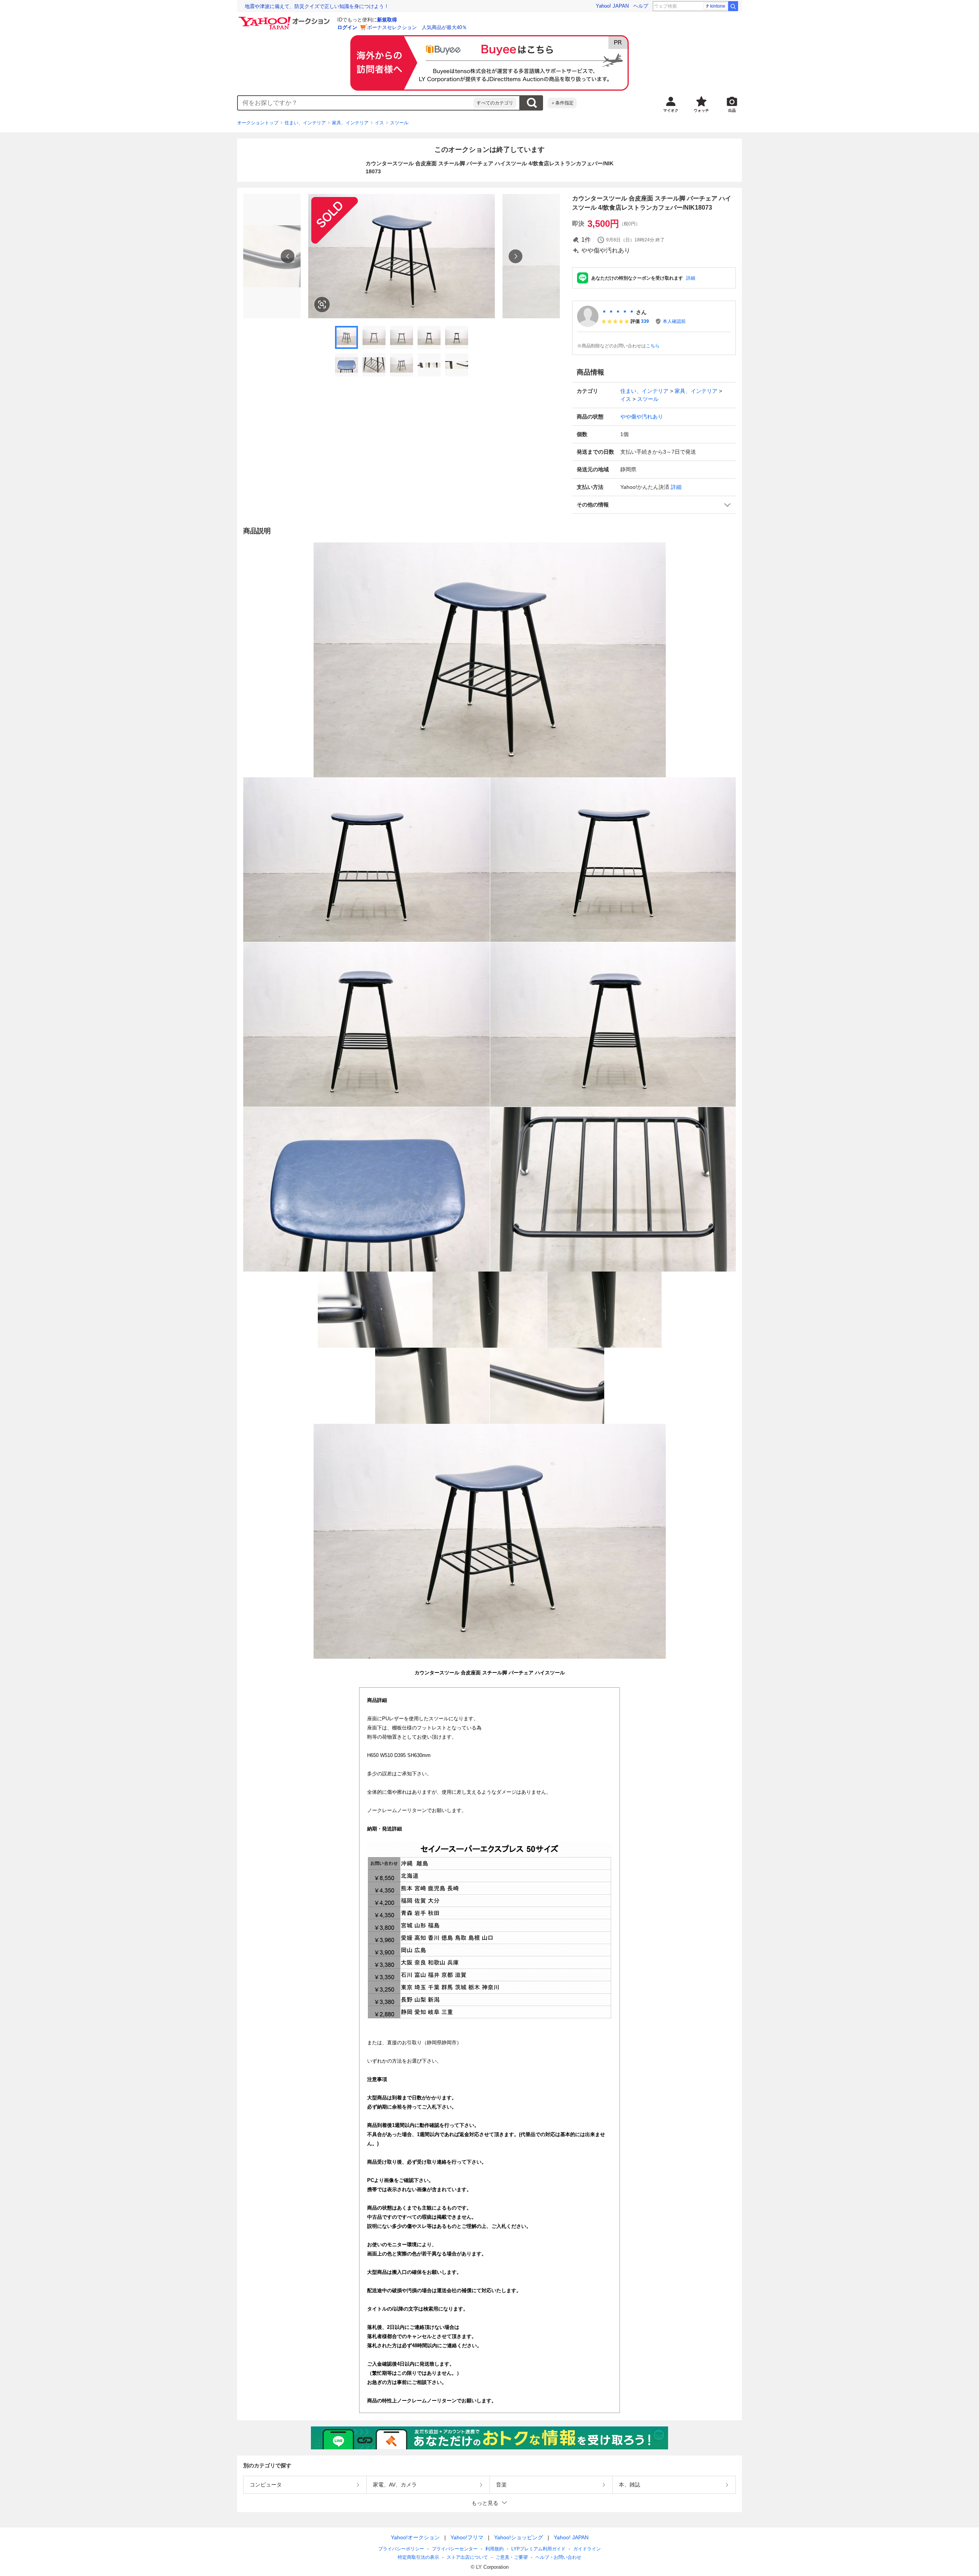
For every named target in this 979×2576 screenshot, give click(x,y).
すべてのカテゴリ (495, 103)
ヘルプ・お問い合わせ (558, 2557)
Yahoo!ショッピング (519, 2537)
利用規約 (494, 2549)
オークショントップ (258, 123)
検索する (532, 103)
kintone (718, 6)
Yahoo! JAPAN (612, 6)
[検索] (733, 6)
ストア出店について (467, 2557)
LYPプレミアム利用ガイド (538, 2549)
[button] (654, 505)
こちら (653, 346)
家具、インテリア (350, 123)
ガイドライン (587, 2549)
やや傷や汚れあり (642, 417)
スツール (399, 123)
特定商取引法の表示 (418, 2557)
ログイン (347, 27)
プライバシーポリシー (401, 2549)
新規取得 (387, 20)
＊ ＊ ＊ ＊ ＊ (618, 312)
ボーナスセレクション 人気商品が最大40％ (417, 27)
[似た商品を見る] (322, 304)
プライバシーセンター (455, 2549)
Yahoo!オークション (415, 2537)
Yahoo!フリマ (467, 2537)
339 (645, 321)
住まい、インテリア (305, 123)
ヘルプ (641, 6)
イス (379, 123)
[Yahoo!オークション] (285, 19)
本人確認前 (674, 321)
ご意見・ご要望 (512, 2557)
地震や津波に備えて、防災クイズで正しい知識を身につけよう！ (317, 6)
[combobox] (356, 103)
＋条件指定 (562, 103)
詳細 (691, 278)
